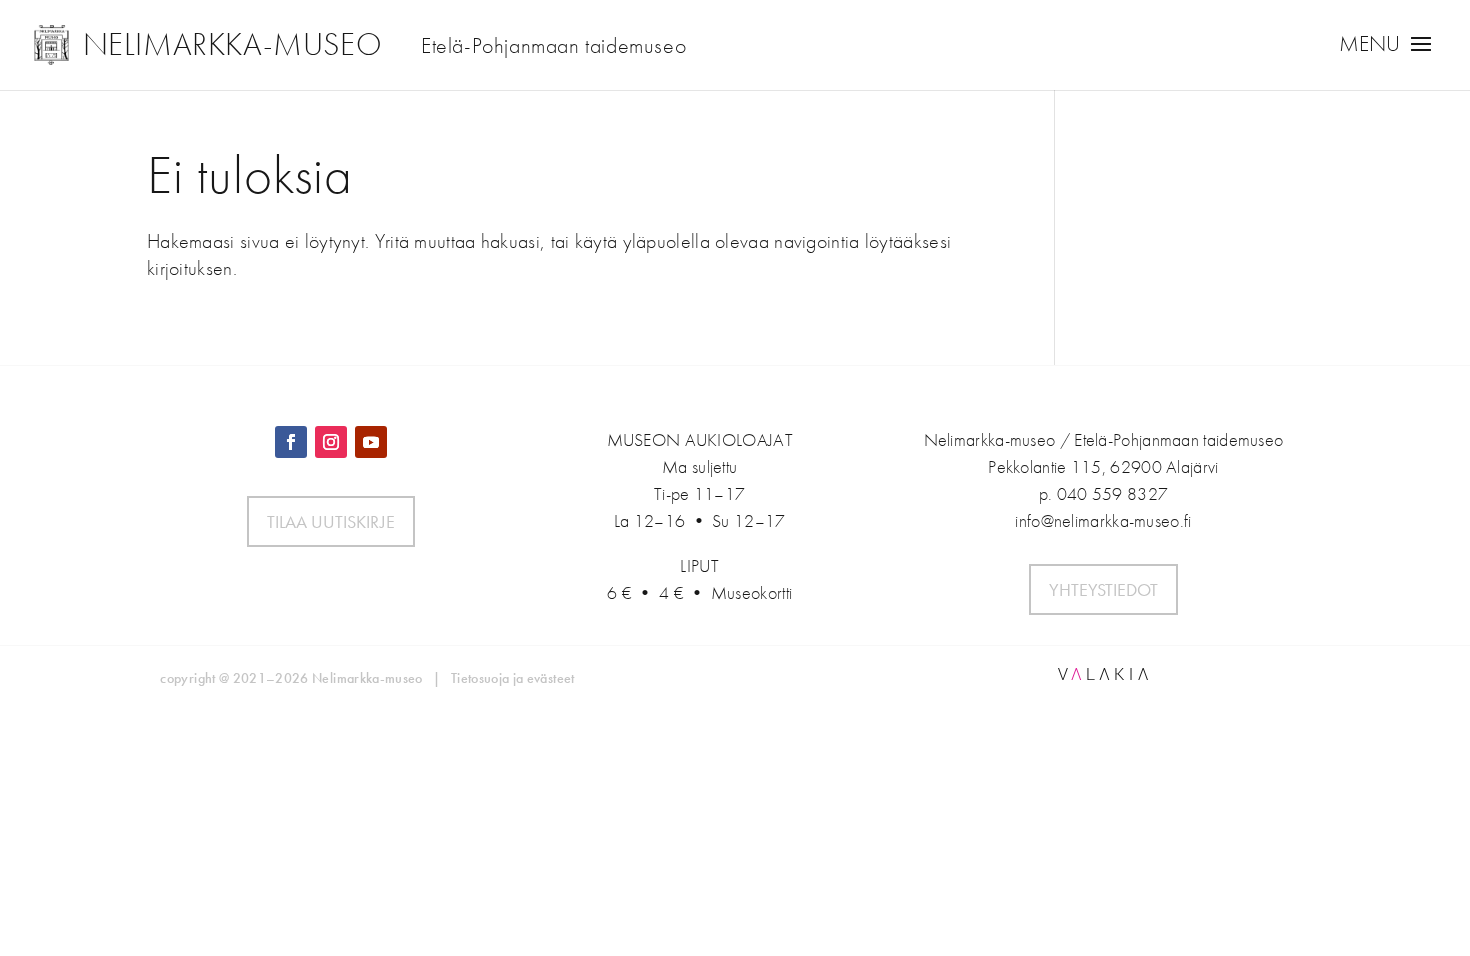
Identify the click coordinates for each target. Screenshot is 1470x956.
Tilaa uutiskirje (331, 521)
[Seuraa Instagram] (331, 442)
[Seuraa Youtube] (371, 442)
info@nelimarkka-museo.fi (1103, 520)
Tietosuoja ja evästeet (513, 678)
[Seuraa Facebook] (291, 442)
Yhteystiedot (1103, 589)
